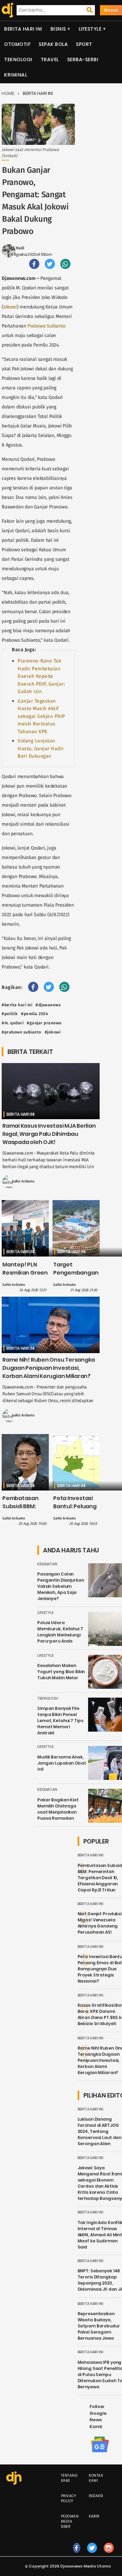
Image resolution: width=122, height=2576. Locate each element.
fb (77, 2555)
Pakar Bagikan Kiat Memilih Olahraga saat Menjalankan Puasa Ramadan (58, 1809)
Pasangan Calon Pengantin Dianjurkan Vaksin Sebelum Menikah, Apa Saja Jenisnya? (61, 1586)
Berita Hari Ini (23, 29)
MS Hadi (16, 248)
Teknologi (18, 60)
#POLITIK (10, 1014)
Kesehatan (47, 1564)
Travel (50, 60)
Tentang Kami (69, 2478)
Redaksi (96, 2496)
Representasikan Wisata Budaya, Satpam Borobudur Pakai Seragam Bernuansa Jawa (99, 2326)
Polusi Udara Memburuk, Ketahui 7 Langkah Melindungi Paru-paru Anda (60, 1632)
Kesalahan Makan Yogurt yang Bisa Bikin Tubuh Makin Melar (61, 1672)
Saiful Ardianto (23, 1181)
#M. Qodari (13, 1023)
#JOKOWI (53, 1032)
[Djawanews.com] (6, 10)
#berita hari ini (17, 1005)
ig (109, 2555)
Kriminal (16, 75)
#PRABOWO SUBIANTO (22, 1032)
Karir (94, 2516)
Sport (84, 44)
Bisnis (58, 29)
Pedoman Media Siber (70, 2521)
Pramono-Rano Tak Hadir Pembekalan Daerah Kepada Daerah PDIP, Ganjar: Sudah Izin (41, 676)
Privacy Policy (69, 2498)
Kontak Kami (96, 2478)
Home (8, 93)
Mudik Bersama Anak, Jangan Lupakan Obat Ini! (62, 1763)
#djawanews (48, 1005)
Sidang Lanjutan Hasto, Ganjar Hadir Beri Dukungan (41, 748)
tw (92, 2555)
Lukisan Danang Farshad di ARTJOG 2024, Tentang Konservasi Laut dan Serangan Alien (100, 2131)
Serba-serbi (83, 60)
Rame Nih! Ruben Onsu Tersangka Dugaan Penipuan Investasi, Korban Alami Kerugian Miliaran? (49, 1368)
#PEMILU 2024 (35, 1014)
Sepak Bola (53, 44)
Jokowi (10, 307)
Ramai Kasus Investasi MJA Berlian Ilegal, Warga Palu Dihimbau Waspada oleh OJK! (49, 1134)
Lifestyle (90, 29)
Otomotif (17, 44)
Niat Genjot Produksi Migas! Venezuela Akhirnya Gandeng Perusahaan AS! (100, 1923)
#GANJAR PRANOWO (44, 1023)
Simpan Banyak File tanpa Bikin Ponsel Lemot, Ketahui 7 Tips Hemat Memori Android (60, 1721)
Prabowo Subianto (47, 326)
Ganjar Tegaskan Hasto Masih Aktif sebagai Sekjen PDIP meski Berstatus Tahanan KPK (41, 716)
